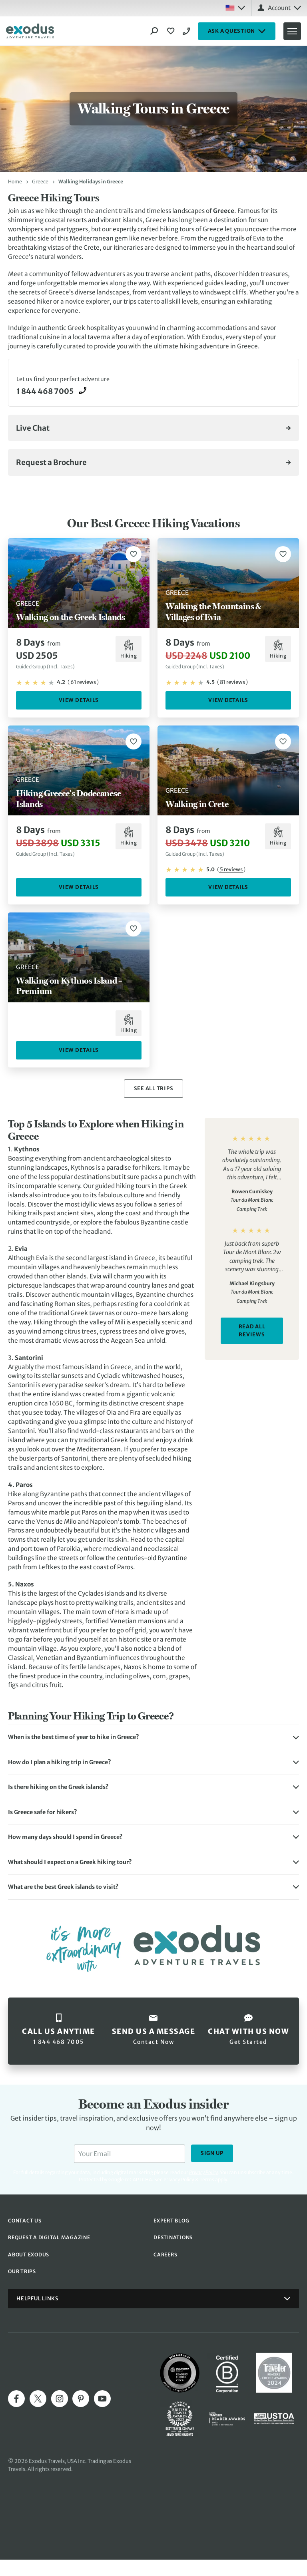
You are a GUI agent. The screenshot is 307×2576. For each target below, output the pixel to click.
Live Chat (33, 428)
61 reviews (83, 682)
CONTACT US (25, 2221)
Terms (207, 2179)
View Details (79, 700)
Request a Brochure (51, 462)
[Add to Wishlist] (134, 554)
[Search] (154, 31)
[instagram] (60, 2399)
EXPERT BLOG (171, 2221)
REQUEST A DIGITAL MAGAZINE (49, 2237)
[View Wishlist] (172, 31)
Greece (40, 182)
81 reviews (232, 682)
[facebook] (16, 2399)
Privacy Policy (179, 2179)
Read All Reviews (252, 1331)
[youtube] (102, 2399)
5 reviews (231, 870)
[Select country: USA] (235, 8)
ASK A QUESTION (232, 31)
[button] (153, 1737)
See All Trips (154, 1088)
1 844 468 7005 (187, 31)
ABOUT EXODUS (29, 2255)
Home (15, 182)
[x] (38, 2399)
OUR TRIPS (22, 2271)
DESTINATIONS (173, 2237)
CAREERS (165, 2255)
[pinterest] (81, 2399)
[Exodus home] (30, 31)
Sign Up (212, 2153)
